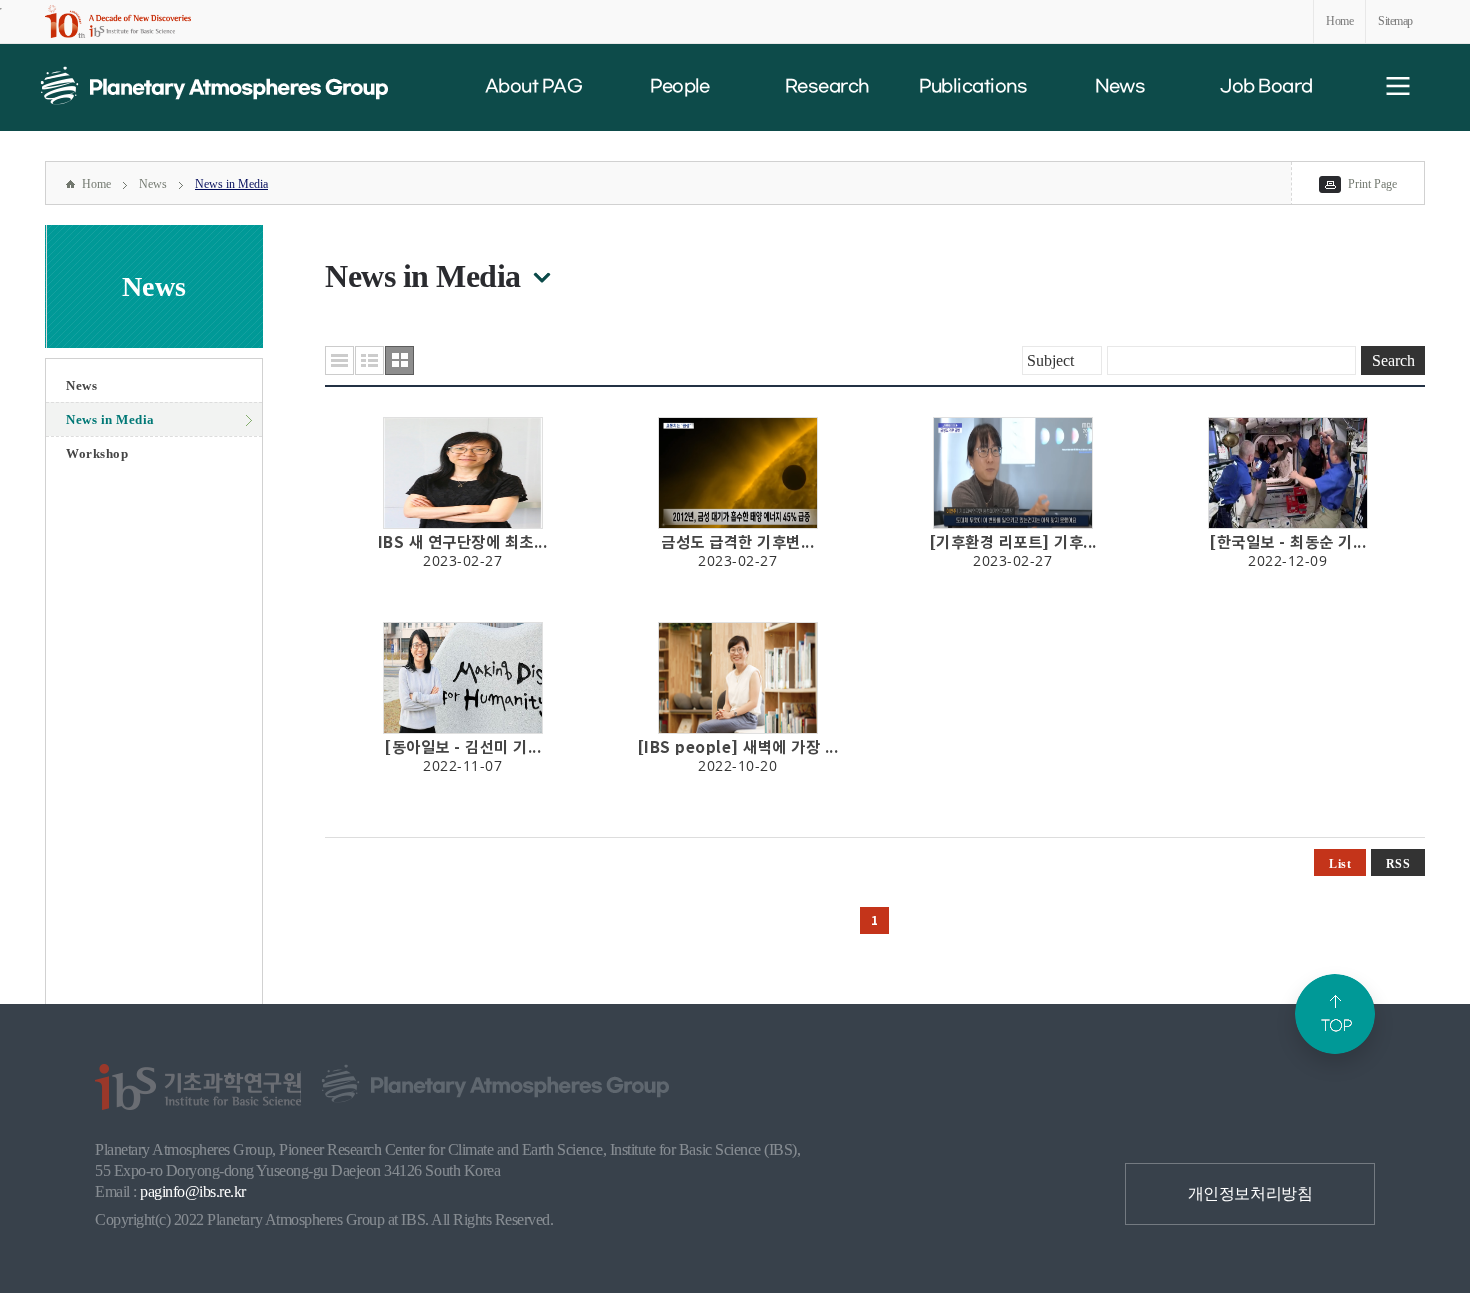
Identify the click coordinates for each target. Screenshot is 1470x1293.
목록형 (339, 360)
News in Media (231, 184)
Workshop (97, 453)
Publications (973, 87)
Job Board (1266, 87)
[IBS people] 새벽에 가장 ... (738, 747)
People (680, 87)
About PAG (533, 87)
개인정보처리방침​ (1250, 1193)
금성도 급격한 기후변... (737, 542)
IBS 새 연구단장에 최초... (463, 542)
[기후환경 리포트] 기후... (1013, 542)
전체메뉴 (1398, 86)
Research (827, 87)
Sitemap (1395, 21)
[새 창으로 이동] (118, 21)
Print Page (1372, 184)
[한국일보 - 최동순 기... (1287, 542)
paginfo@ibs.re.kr (193, 1191)
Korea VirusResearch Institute (214, 85)
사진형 (399, 360)
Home (1339, 21)
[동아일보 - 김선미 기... (462, 747)
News (1120, 87)
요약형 (369, 360)
